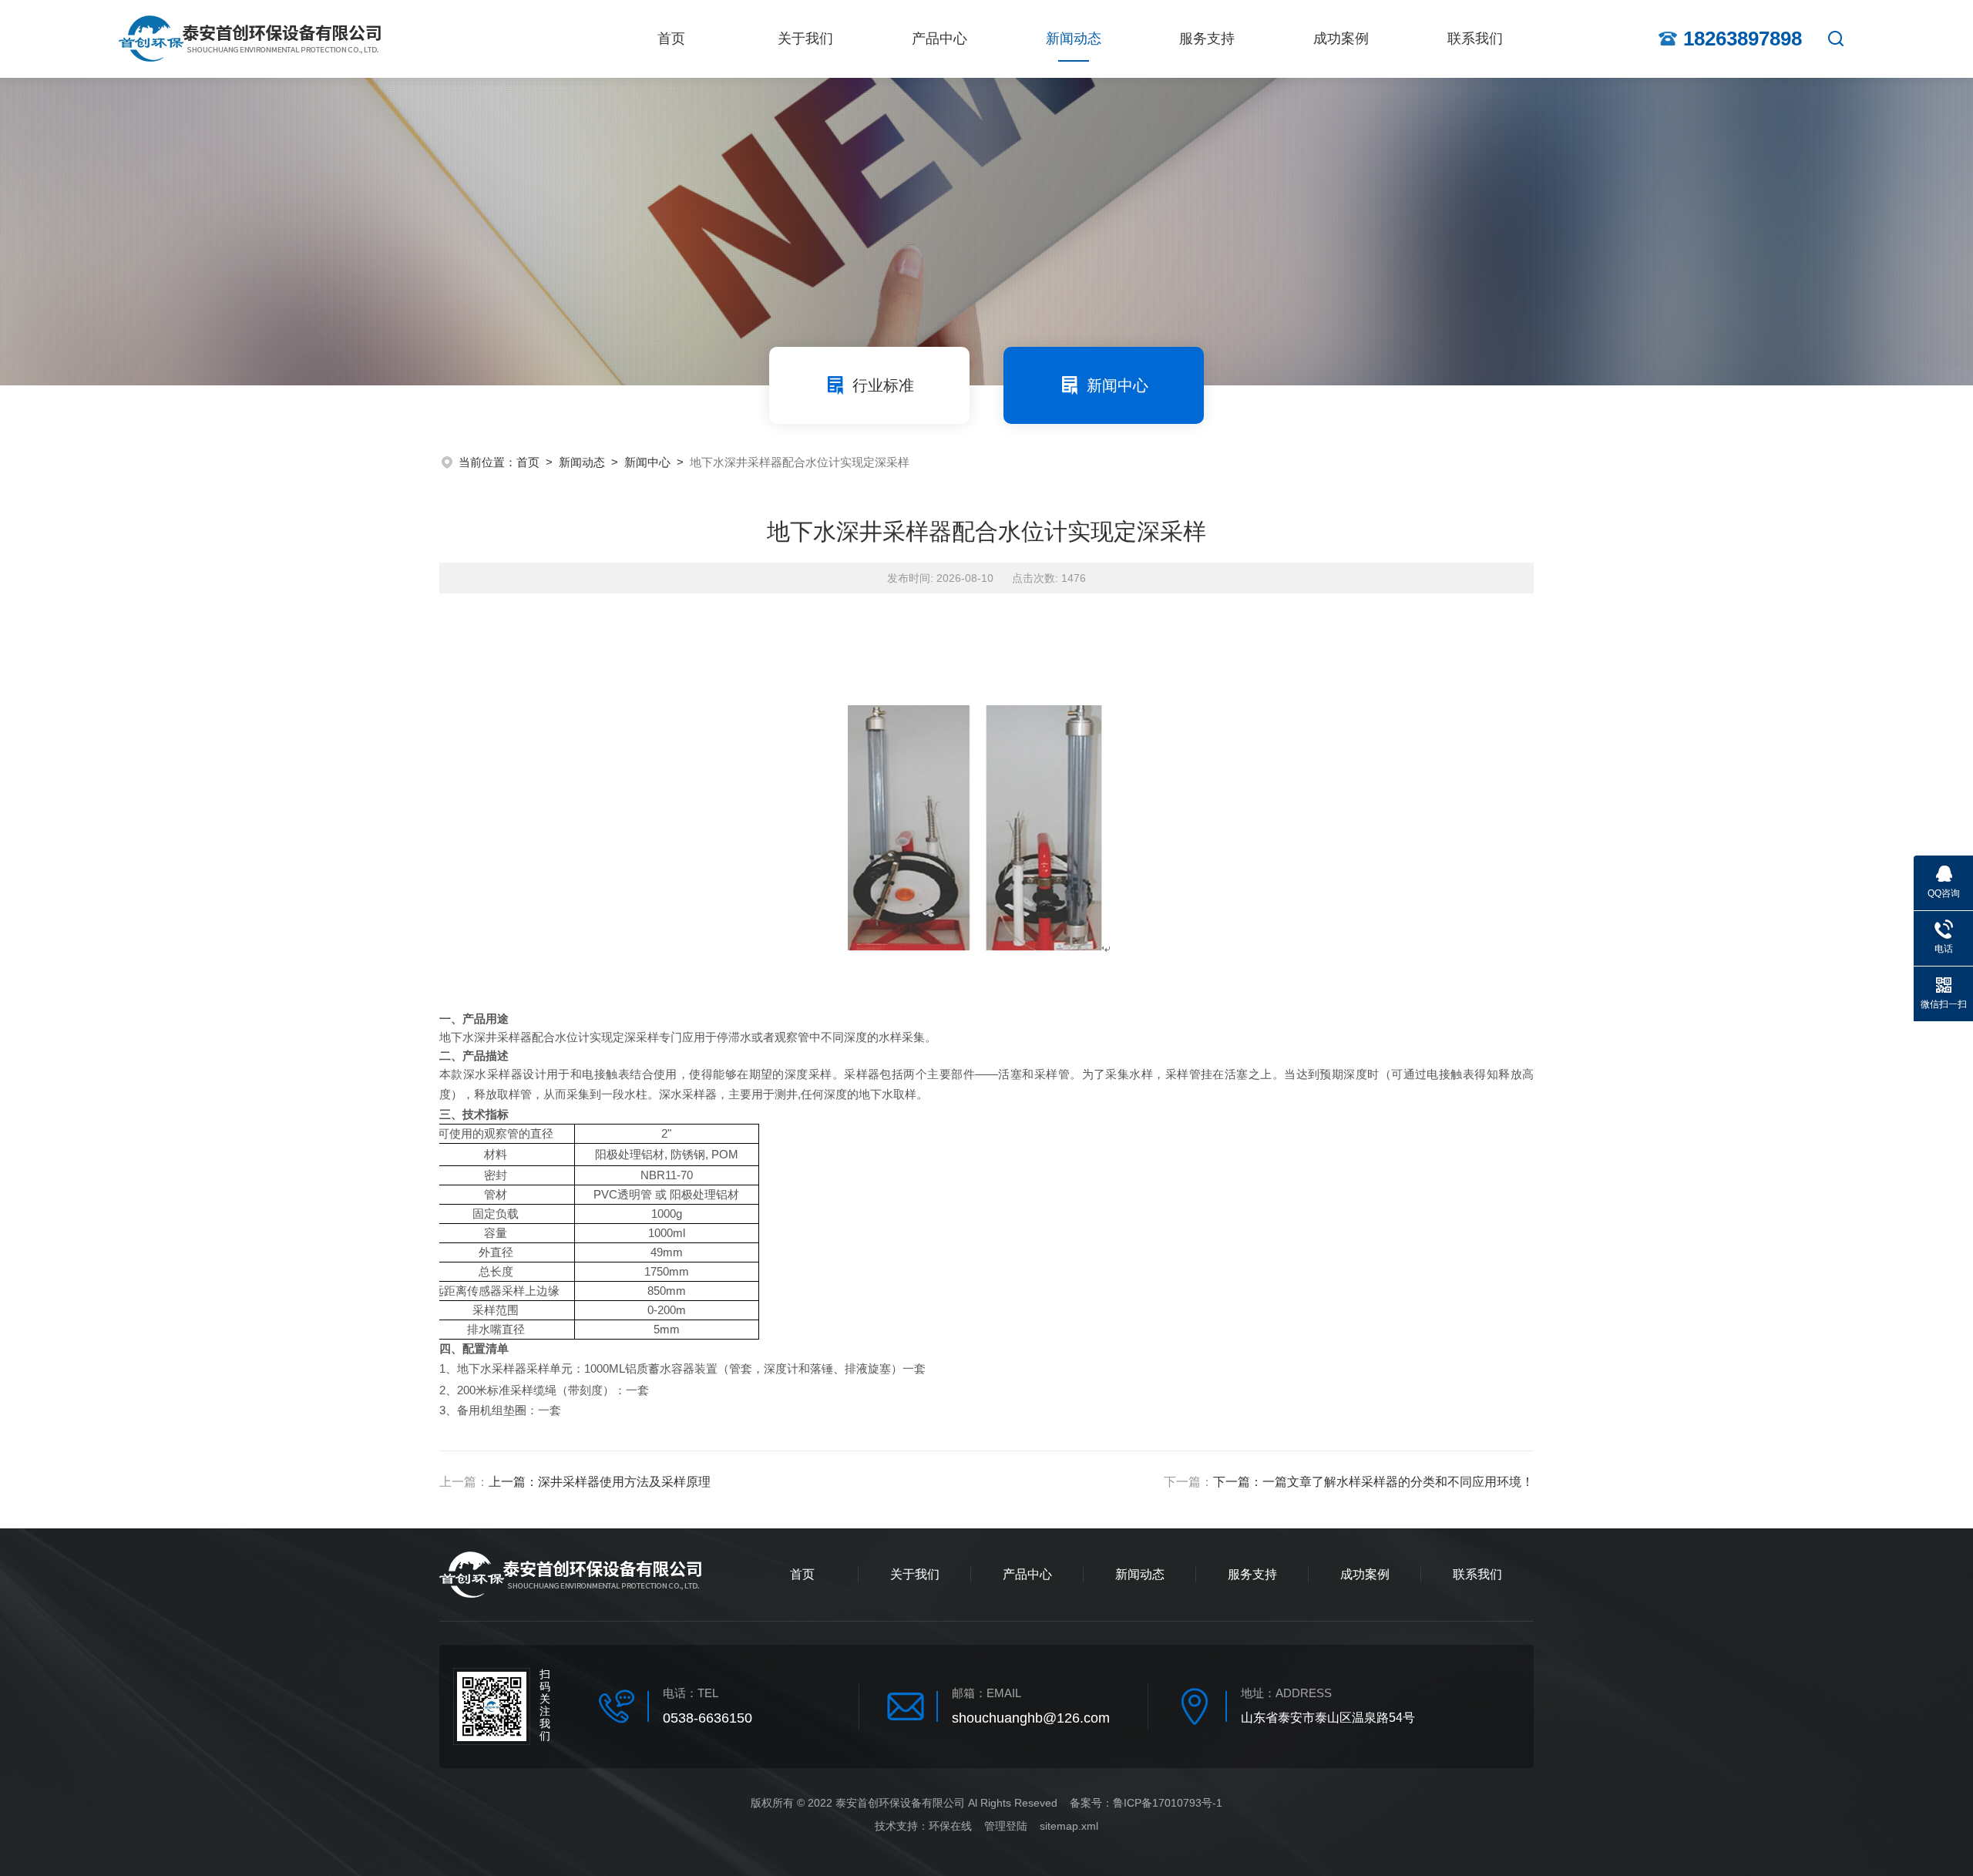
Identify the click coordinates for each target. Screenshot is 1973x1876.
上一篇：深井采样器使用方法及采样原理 (600, 1482)
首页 (671, 39)
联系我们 (1475, 39)
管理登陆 (1006, 1826)
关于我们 (805, 39)
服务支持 (1207, 39)
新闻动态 (1074, 39)
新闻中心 (1118, 385)
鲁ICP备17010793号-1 (1168, 1803)
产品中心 (939, 39)
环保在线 (950, 1826)
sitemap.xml (1069, 1826)
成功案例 (1341, 39)
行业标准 (883, 385)
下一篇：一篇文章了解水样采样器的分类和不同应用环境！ (1373, 1482)
